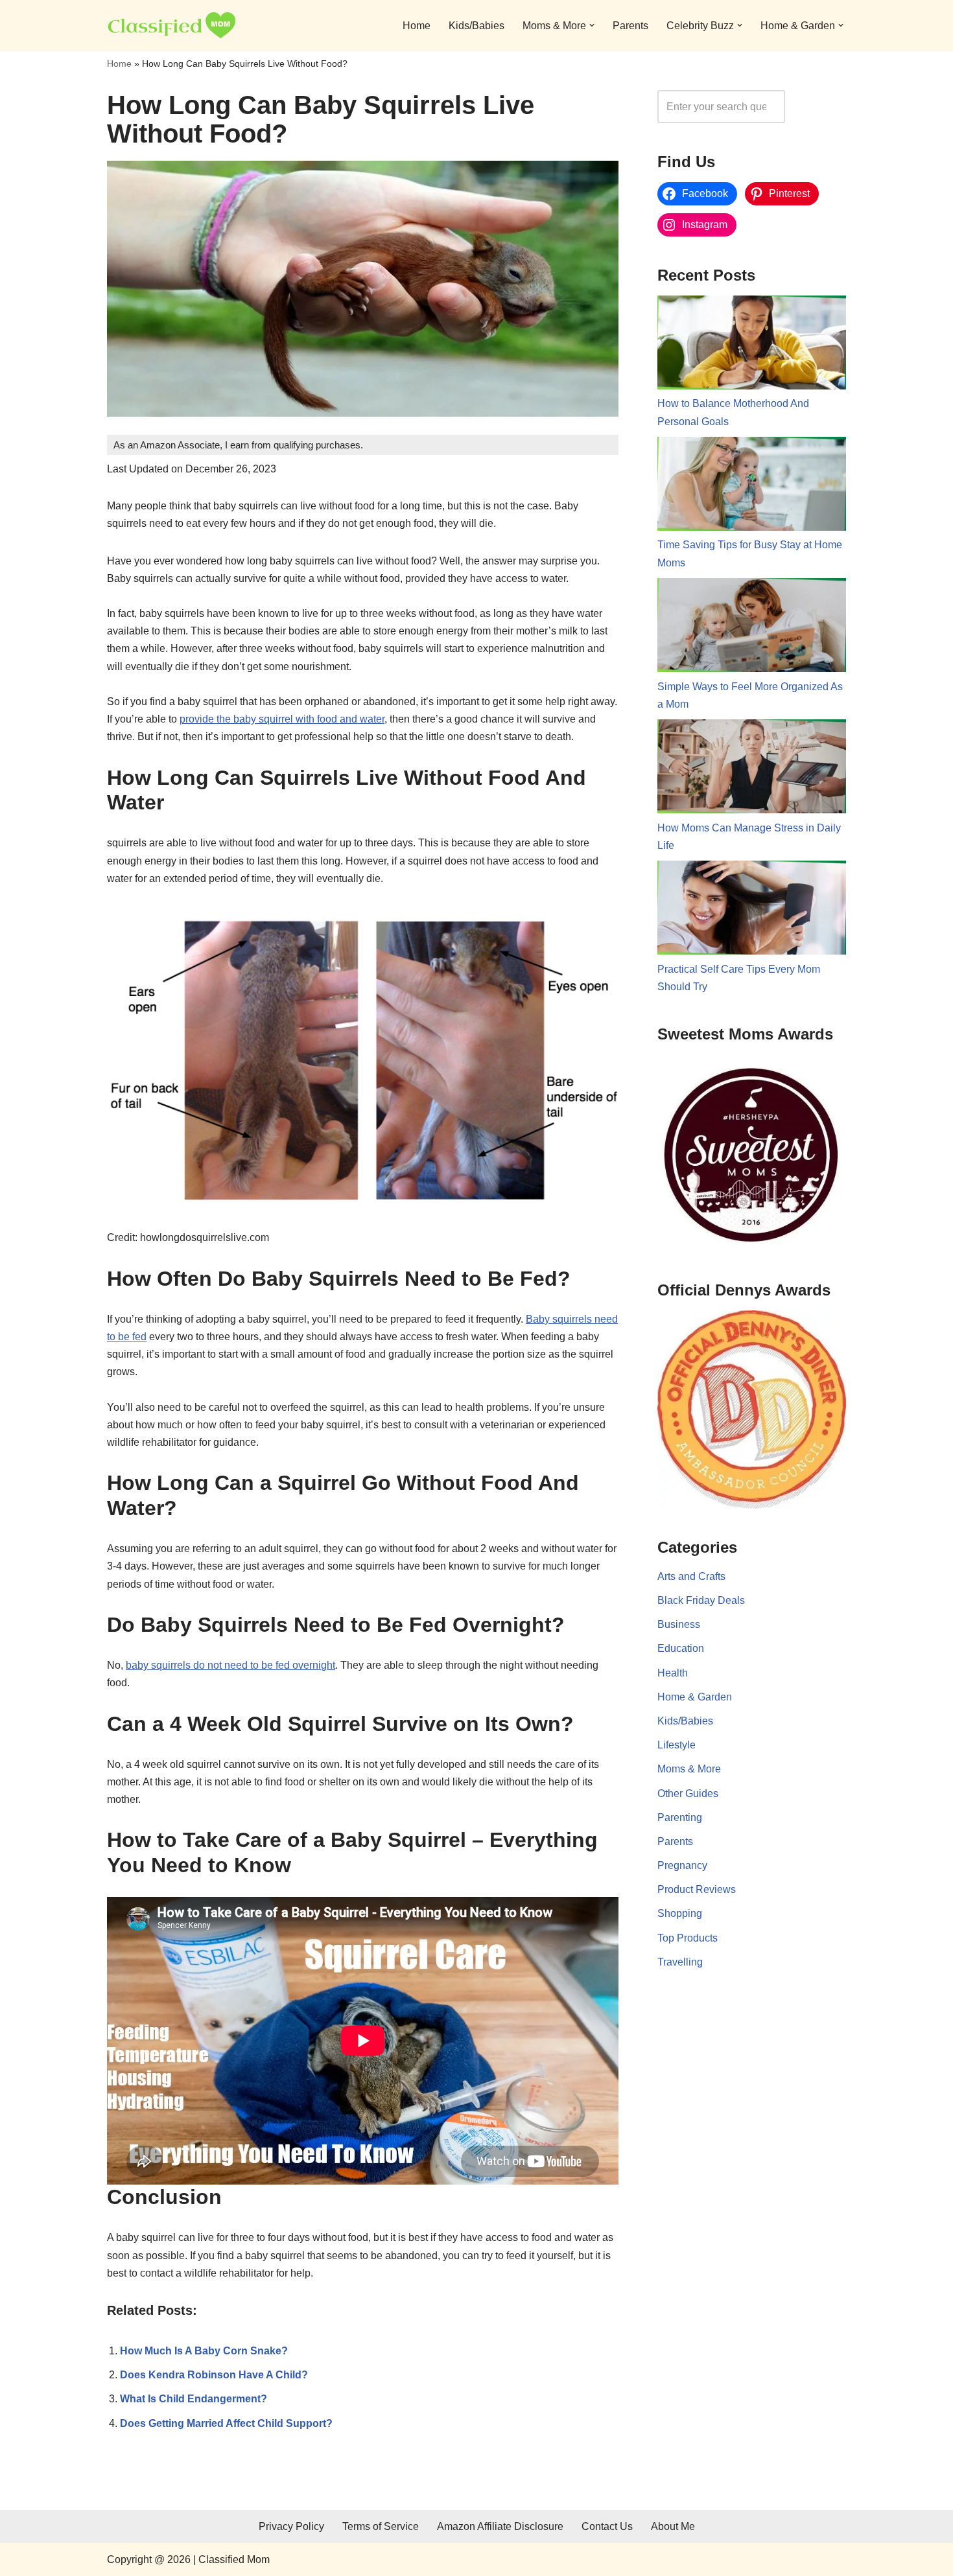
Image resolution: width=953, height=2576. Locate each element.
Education (681, 1648)
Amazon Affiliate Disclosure (500, 2526)
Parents (630, 26)
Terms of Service (381, 2526)
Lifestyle (677, 1745)
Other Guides (688, 1793)
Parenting (680, 1817)
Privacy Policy (291, 2526)
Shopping (680, 1913)
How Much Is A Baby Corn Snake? (204, 2351)
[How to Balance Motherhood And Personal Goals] (752, 345)
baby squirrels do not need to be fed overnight (230, 1665)
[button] (592, 25)
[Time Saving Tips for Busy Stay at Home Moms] (752, 487)
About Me (673, 2526)
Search (819, 107)
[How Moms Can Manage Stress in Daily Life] (752, 769)
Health (673, 1673)
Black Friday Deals (701, 1600)
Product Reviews (697, 1889)
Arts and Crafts (691, 1576)
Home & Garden (695, 1697)
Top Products (688, 1938)
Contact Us (607, 2526)
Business (679, 1624)
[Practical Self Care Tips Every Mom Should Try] (752, 911)
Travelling (680, 1962)
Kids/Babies (476, 26)
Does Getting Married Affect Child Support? (226, 2423)
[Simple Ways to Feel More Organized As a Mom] (752, 628)
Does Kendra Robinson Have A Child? (214, 2375)
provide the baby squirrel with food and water (282, 719)
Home (417, 26)
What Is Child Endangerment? (194, 2399)
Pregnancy (682, 1865)
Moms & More (689, 1769)
